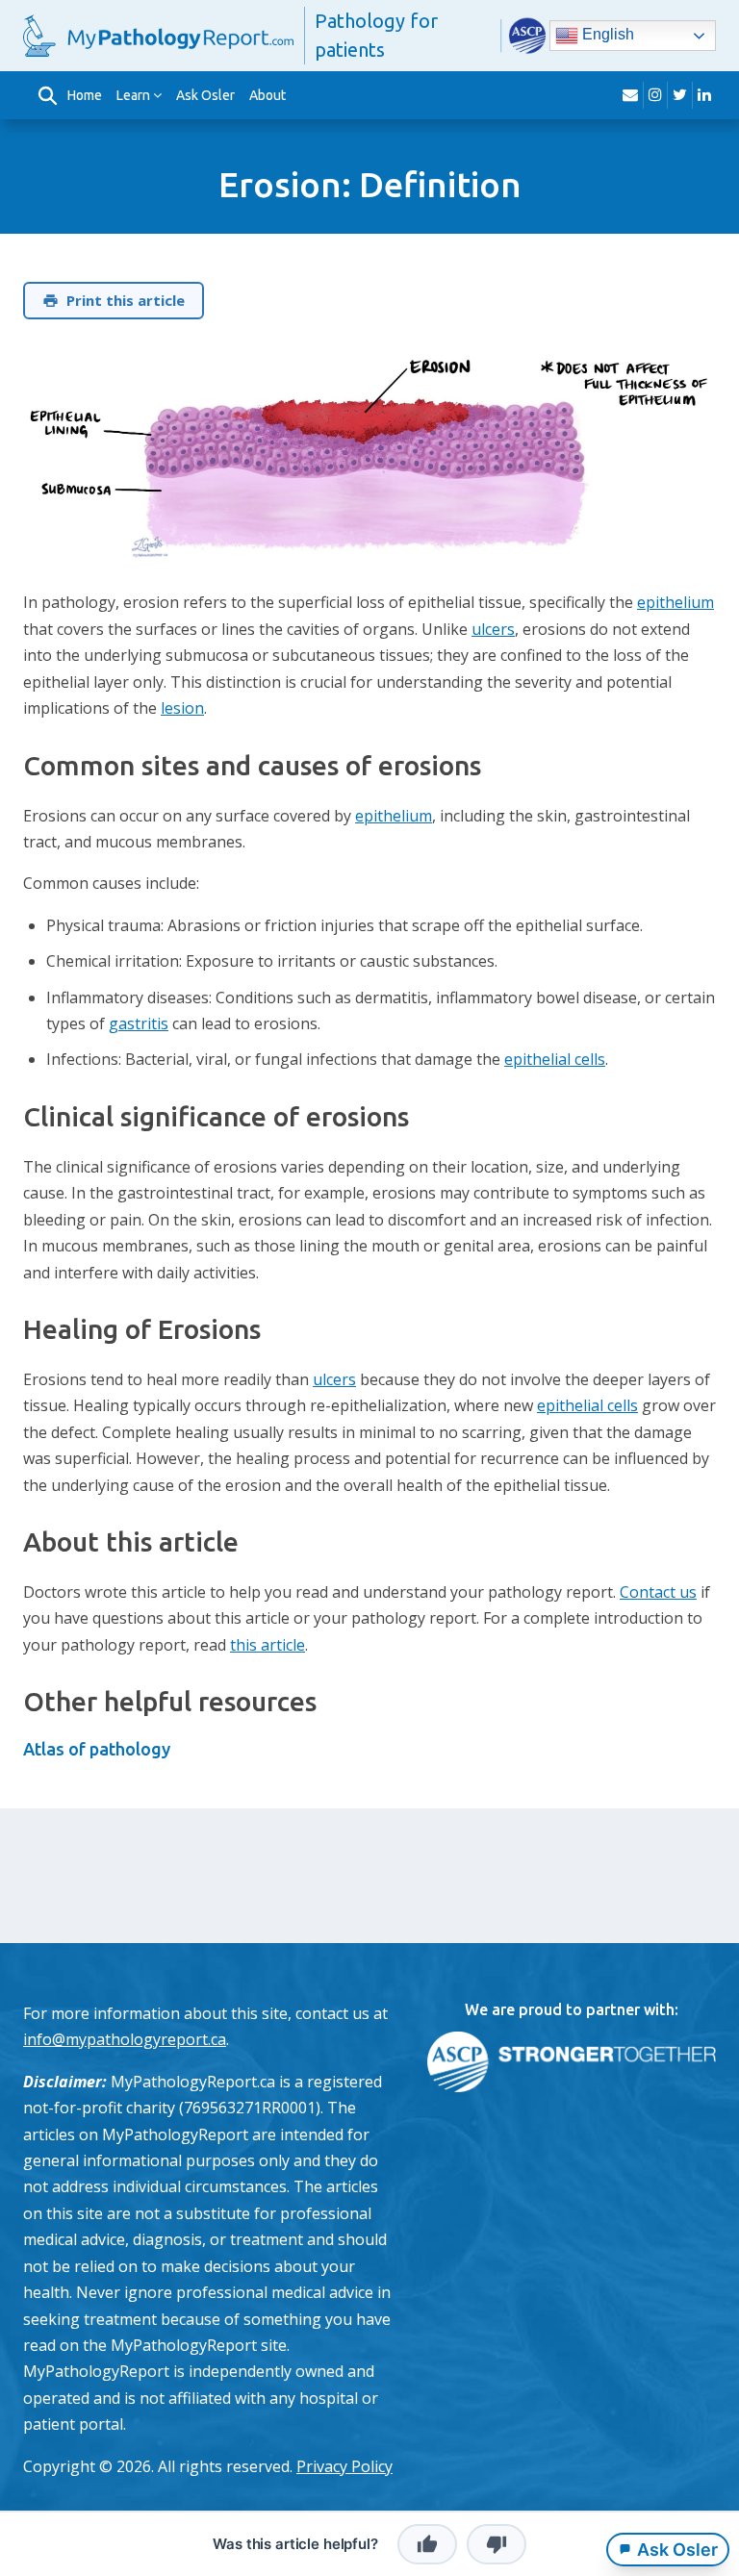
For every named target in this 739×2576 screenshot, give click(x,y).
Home (85, 95)
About (268, 95)
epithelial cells (555, 1059)
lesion (182, 708)
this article (268, 1645)
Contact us (658, 1592)
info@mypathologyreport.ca (125, 2039)
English (606, 34)
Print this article (126, 300)
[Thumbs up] (427, 2544)
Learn (133, 95)
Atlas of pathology (97, 1749)
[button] (47, 95)
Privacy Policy (344, 2466)
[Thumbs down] (497, 2544)
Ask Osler (205, 95)
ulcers (493, 629)
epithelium (675, 602)
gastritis (139, 1023)
